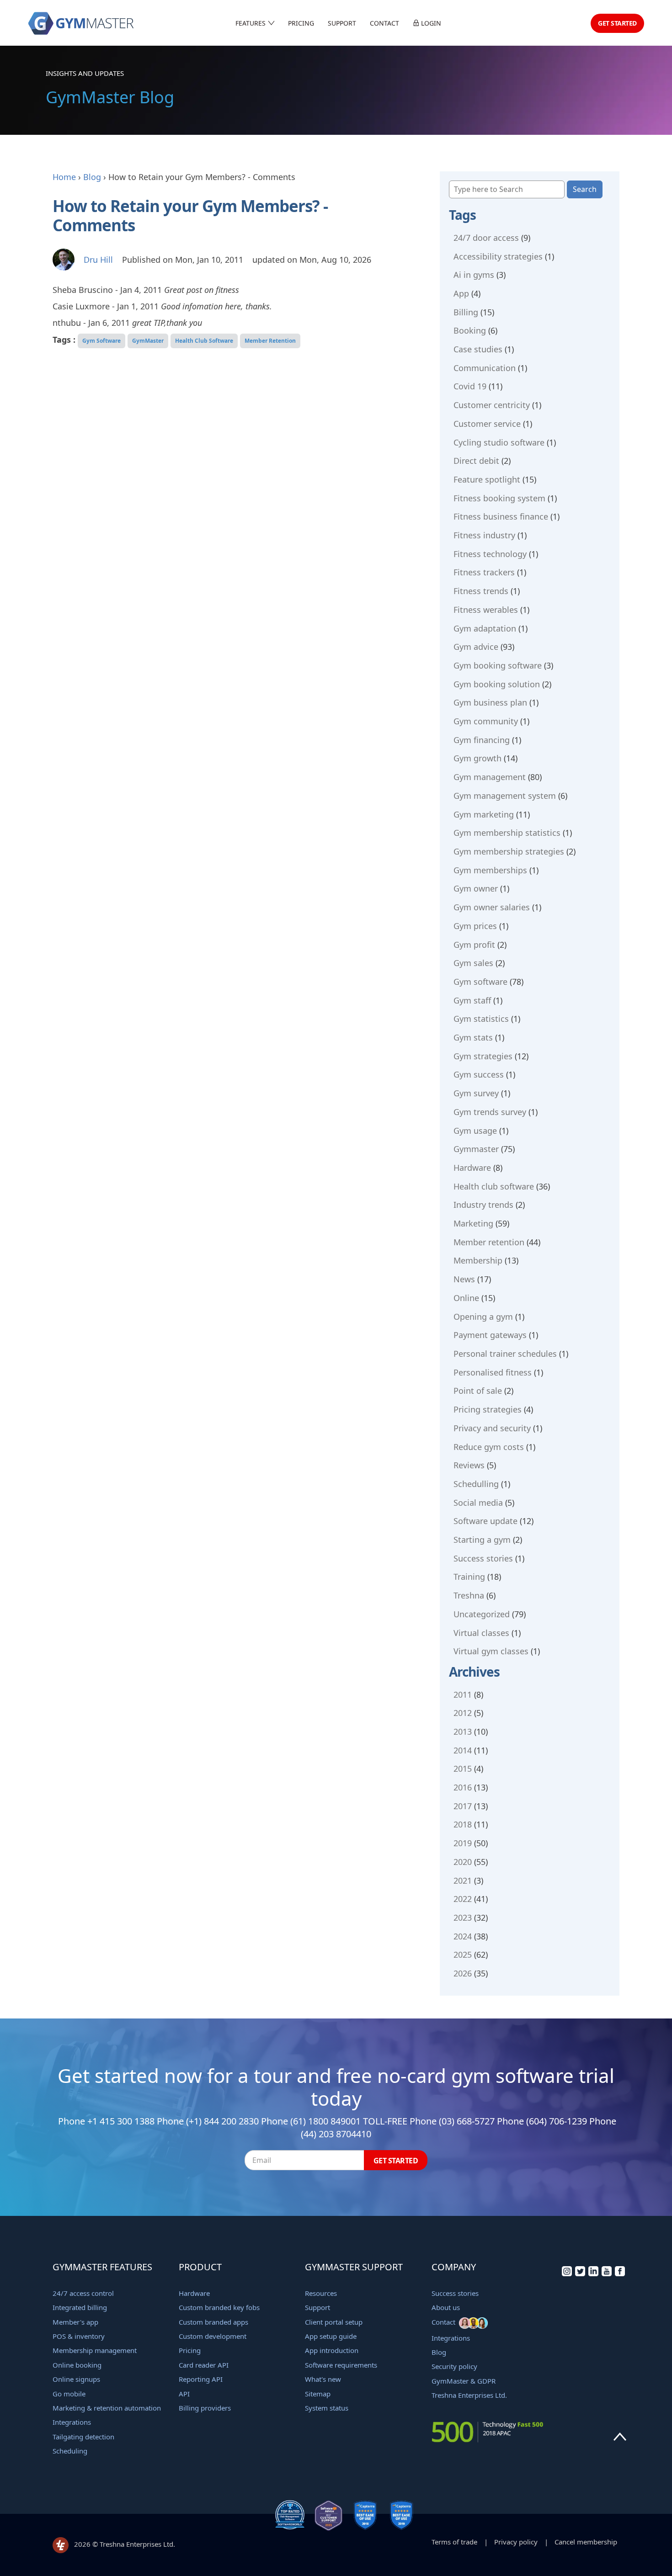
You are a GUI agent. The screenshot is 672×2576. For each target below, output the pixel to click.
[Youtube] (607, 2273)
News (464, 1279)
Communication (485, 368)
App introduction (332, 2350)
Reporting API (201, 2379)
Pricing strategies (488, 1409)
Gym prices (475, 926)
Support (342, 23)
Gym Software (101, 341)
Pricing (301, 23)
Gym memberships (490, 870)
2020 (463, 1862)
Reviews (469, 1465)
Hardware (472, 1168)
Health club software (494, 1186)
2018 (463, 1824)
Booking (470, 330)
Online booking (77, 2365)
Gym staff (472, 1000)
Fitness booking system (499, 498)
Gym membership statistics (507, 833)
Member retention (489, 1242)
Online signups (76, 2379)
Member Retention (270, 341)
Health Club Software (204, 341)
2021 (463, 1880)
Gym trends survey (490, 1112)
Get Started (617, 23)
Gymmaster (476, 1149)
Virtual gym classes (491, 1651)
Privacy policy (516, 2542)
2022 (463, 1899)
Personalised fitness (493, 1372)
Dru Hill (98, 260)
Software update (485, 1521)
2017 (463, 1806)
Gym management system (505, 796)
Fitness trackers (484, 572)
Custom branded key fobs (219, 2307)
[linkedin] (593, 2273)
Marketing (473, 1223)
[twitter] (580, 2273)
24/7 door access (486, 238)
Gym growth (477, 758)
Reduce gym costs (489, 1447)
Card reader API (204, 2365)
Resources (321, 2293)
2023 (463, 1917)
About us (446, 2307)
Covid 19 (470, 386)
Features (251, 23)
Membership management (95, 2350)
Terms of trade (454, 2542)
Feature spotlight (487, 479)
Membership (478, 1260)
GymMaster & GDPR (464, 2381)
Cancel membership (586, 2542)
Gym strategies (483, 1056)
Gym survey (476, 1093)
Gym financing (482, 740)
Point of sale (478, 1391)
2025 (463, 1955)
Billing (466, 312)
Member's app (75, 2322)
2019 (463, 1843)
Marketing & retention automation (107, 2408)
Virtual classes (481, 1633)
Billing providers (205, 2408)
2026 (463, 1973)
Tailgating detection (83, 2437)
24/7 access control (83, 2293)
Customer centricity (492, 405)
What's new (323, 2379)
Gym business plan (490, 702)
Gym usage (475, 1131)
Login (430, 23)
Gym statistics (481, 1019)
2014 (463, 1750)
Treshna (469, 1595)
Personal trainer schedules (505, 1354)
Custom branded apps (213, 2322)
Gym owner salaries (492, 907)
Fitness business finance (501, 516)
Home (64, 177)
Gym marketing (484, 814)
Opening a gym (483, 1317)
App (461, 293)
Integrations (72, 2422)
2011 (463, 1694)
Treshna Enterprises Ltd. (469, 2395)
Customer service (487, 424)
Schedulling (476, 1484)
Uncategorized (482, 1614)
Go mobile (69, 2394)
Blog (92, 177)
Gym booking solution (497, 684)
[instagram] (567, 2273)
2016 (463, 1787)
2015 (463, 1769)
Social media (478, 1503)
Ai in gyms (474, 275)
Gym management (490, 777)
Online (466, 1298)
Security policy (454, 2366)
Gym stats (473, 1037)
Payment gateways (490, 1335)
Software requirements (341, 2365)
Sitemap (318, 2394)
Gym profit (474, 945)
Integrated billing (80, 2307)
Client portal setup (334, 2322)
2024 (463, 1936)
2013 (463, 1731)
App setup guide (331, 2336)
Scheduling (70, 2451)
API (184, 2394)
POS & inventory (79, 2336)
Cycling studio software (499, 442)
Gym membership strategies (509, 851)
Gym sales (473, 963)
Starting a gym (482, 1540)
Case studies (478, 349)
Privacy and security (492, 1428)
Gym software (480, 982)
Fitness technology (490, 554)
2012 (463, 1713)
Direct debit (476, 461)
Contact (384, 23)
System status (327, 2408)
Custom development (213, 2336)
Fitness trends (481, 591)
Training (469, 1577)
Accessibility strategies (498, 256)
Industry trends (483, 1205)
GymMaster (148, 341)
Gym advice (476, 647)
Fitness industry (484, 535)
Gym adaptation (485, 628)
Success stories (483, 1558)
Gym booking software (498, 665)
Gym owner (476, 888)
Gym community (486, 721)
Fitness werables (486, 610)
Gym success (479, 1074)
